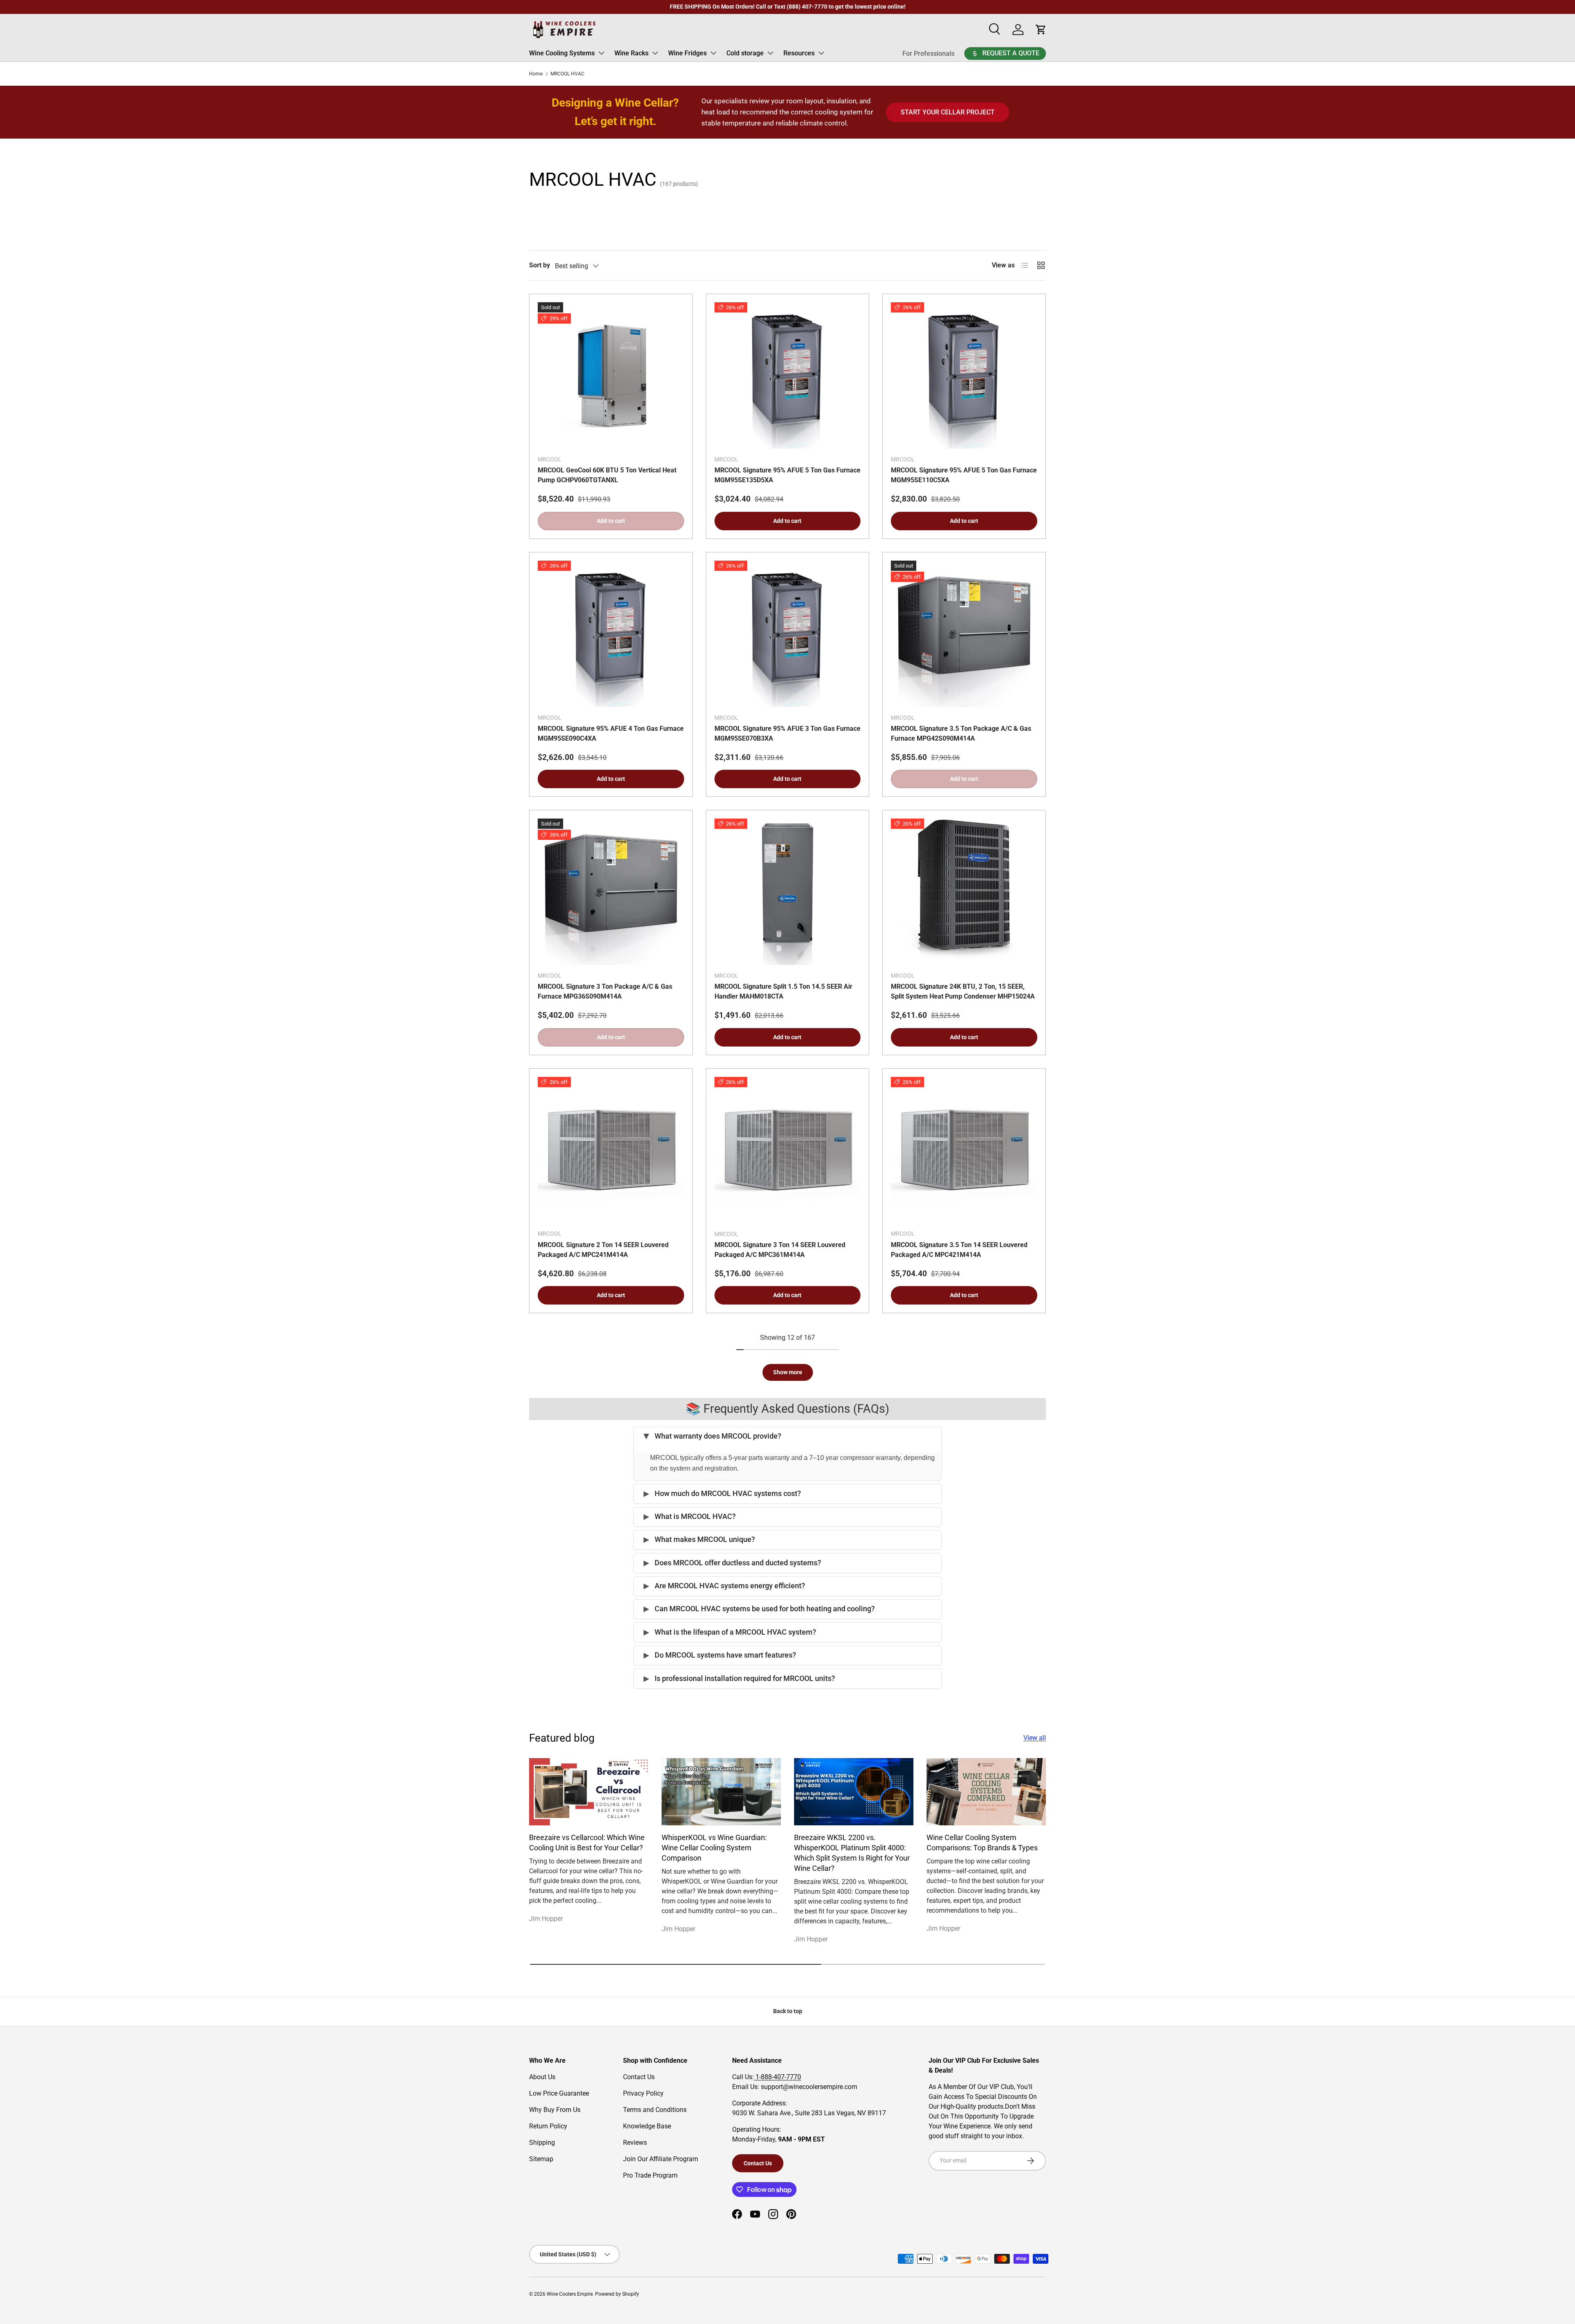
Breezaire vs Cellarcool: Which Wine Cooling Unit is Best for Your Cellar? (587, 1843)
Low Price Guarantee (559, 2093)
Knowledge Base (647, 2126)
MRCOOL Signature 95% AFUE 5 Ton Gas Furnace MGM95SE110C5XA (964, 475)
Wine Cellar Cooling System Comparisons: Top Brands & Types (982, 1843)
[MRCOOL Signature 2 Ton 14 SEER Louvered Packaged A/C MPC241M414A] (611, 1150)
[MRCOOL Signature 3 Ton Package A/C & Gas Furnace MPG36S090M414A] (611, 892)
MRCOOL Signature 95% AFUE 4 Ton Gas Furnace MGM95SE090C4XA (611, 733)
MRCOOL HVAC (567, 74)
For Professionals (928, 54)
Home (536, 74)
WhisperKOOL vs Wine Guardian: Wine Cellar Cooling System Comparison (714, 1848)
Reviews (635, 2143)
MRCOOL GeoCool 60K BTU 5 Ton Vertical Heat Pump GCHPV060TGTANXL (607, 475)
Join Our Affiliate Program (661, 2159)
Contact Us (639, 2077)
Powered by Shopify (617, 2294)
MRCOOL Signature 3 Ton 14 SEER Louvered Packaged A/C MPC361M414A (780, 1250)
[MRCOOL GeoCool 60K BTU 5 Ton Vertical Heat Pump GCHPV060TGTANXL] (611, 375)
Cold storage (745, 53)
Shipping (542, 2143)
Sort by (540, 265)
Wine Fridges (687, 53)
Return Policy (548, 2126)
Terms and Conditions (655, 2110)
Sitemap (541, 2159)
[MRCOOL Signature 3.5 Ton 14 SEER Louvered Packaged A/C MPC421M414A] (964, 1150)
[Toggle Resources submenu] (821, 53)
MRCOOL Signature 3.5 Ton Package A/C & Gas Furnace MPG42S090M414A (961, 733)
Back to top (788, 2011)
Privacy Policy (643, 2093)
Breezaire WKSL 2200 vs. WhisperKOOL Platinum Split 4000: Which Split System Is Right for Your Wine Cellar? (852, 1853)
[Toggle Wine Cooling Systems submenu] (601, 53)
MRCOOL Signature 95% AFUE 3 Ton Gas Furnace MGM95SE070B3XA (787, 733)
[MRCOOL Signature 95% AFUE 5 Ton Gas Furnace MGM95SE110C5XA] (964, 375)
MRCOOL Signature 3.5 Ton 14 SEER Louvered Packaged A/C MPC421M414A (959, 1250)
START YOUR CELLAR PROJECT (948, 112)
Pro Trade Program (650, 2175)
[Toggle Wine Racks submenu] (655, 53)
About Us (542, 2077)
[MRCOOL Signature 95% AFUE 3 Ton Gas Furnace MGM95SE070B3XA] (788, 634)
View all (1035, 1738)
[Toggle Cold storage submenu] (770, 53)
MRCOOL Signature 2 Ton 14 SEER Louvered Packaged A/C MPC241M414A (603, 1250)
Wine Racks (631, 53)
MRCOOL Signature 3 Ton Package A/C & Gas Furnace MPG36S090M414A (605, 991)
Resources (799, 53)
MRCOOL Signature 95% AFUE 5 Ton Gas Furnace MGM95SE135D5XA (787, 475)
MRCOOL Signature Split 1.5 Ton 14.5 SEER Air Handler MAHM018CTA (783, 991)
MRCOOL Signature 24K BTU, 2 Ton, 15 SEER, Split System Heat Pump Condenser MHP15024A (963, 991)
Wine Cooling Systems (562, 53)
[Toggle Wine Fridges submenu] (713, 53)
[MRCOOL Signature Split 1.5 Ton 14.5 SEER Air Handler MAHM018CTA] (788, 892)
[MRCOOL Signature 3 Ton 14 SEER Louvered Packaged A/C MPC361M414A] (788, 1150)
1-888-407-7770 (777, 2077)
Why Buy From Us (555, 2110)
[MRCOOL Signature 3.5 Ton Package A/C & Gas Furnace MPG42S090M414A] (964, 634)
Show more (788, 1372)
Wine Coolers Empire (570, 2294)
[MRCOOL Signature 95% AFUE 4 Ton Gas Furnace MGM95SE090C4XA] (611, 634)
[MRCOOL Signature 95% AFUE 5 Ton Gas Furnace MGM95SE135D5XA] (788, 375)
